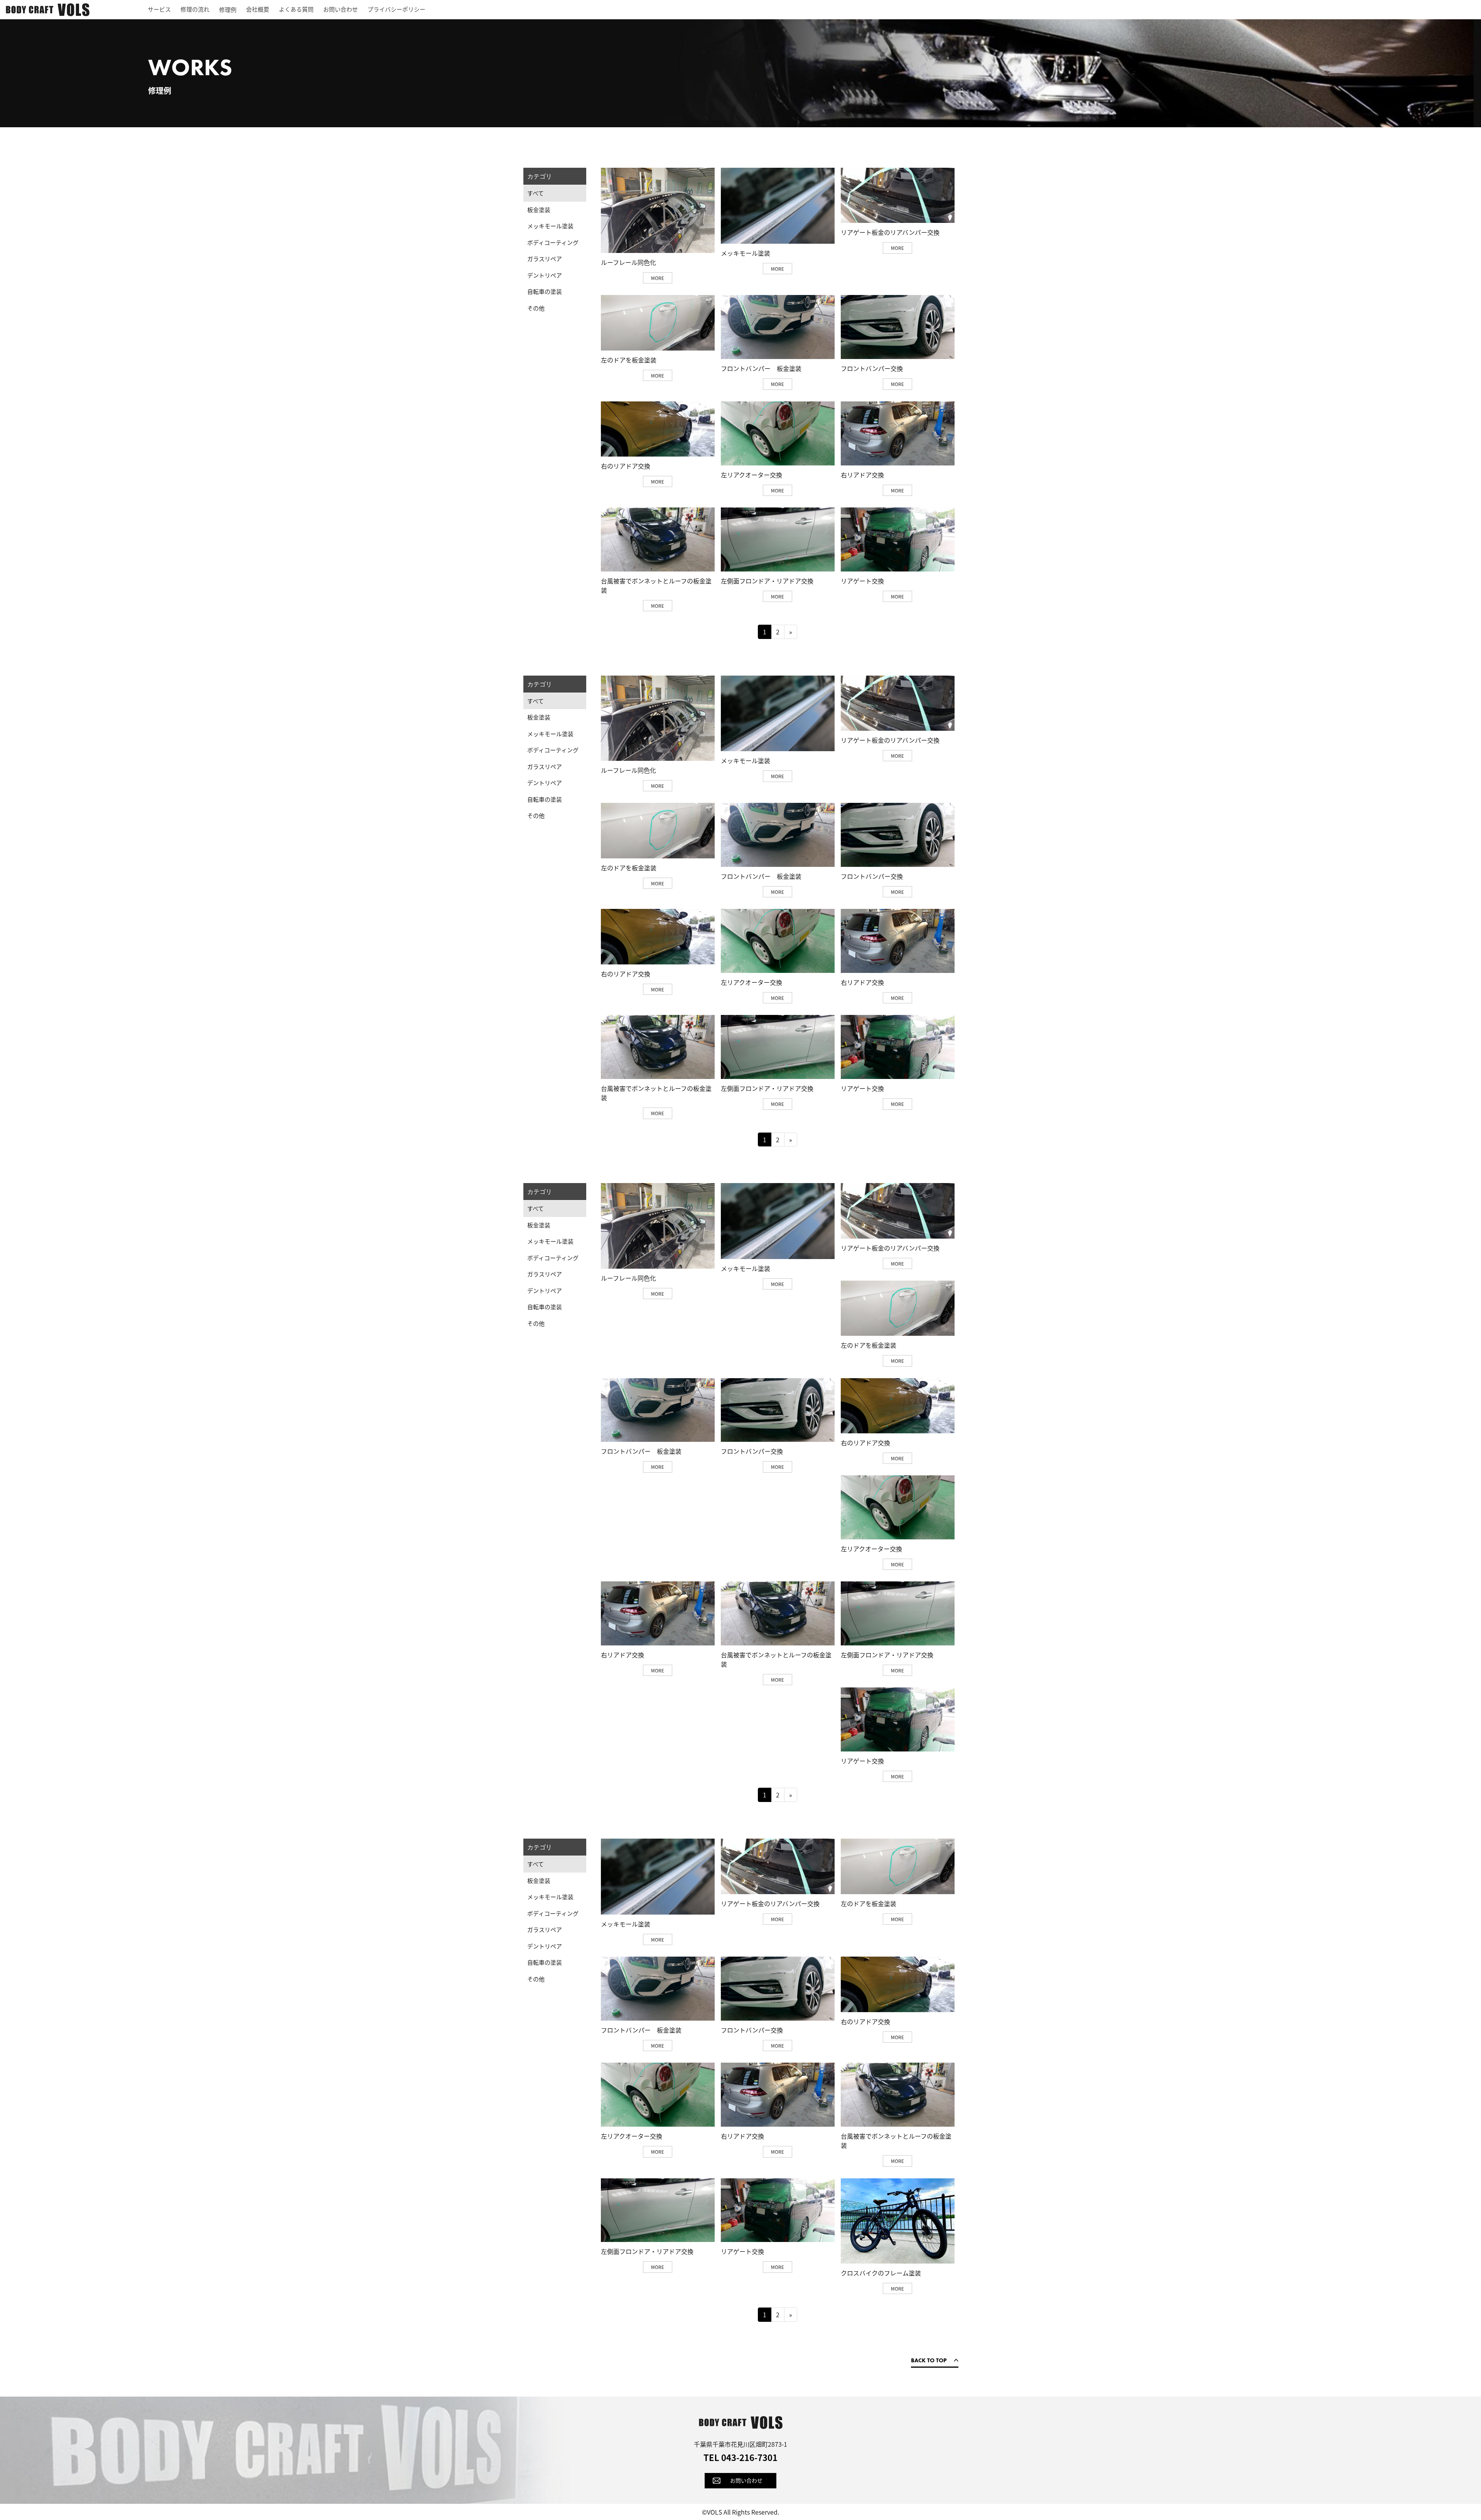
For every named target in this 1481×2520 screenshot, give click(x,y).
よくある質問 (296, 9)
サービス (159, 9)
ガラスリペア (545, 259)
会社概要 (258, 9)
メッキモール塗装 (550, 226)
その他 (536, 308)
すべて (536, 193)
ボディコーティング (553, 242)
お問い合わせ (341, 9)
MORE (658, 278)
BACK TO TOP (929, 2360)
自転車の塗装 (545, 291)
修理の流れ (195, 9)
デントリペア (545, 275)
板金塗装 (539, 210)
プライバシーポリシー (396, 9)
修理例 (228, 9)
